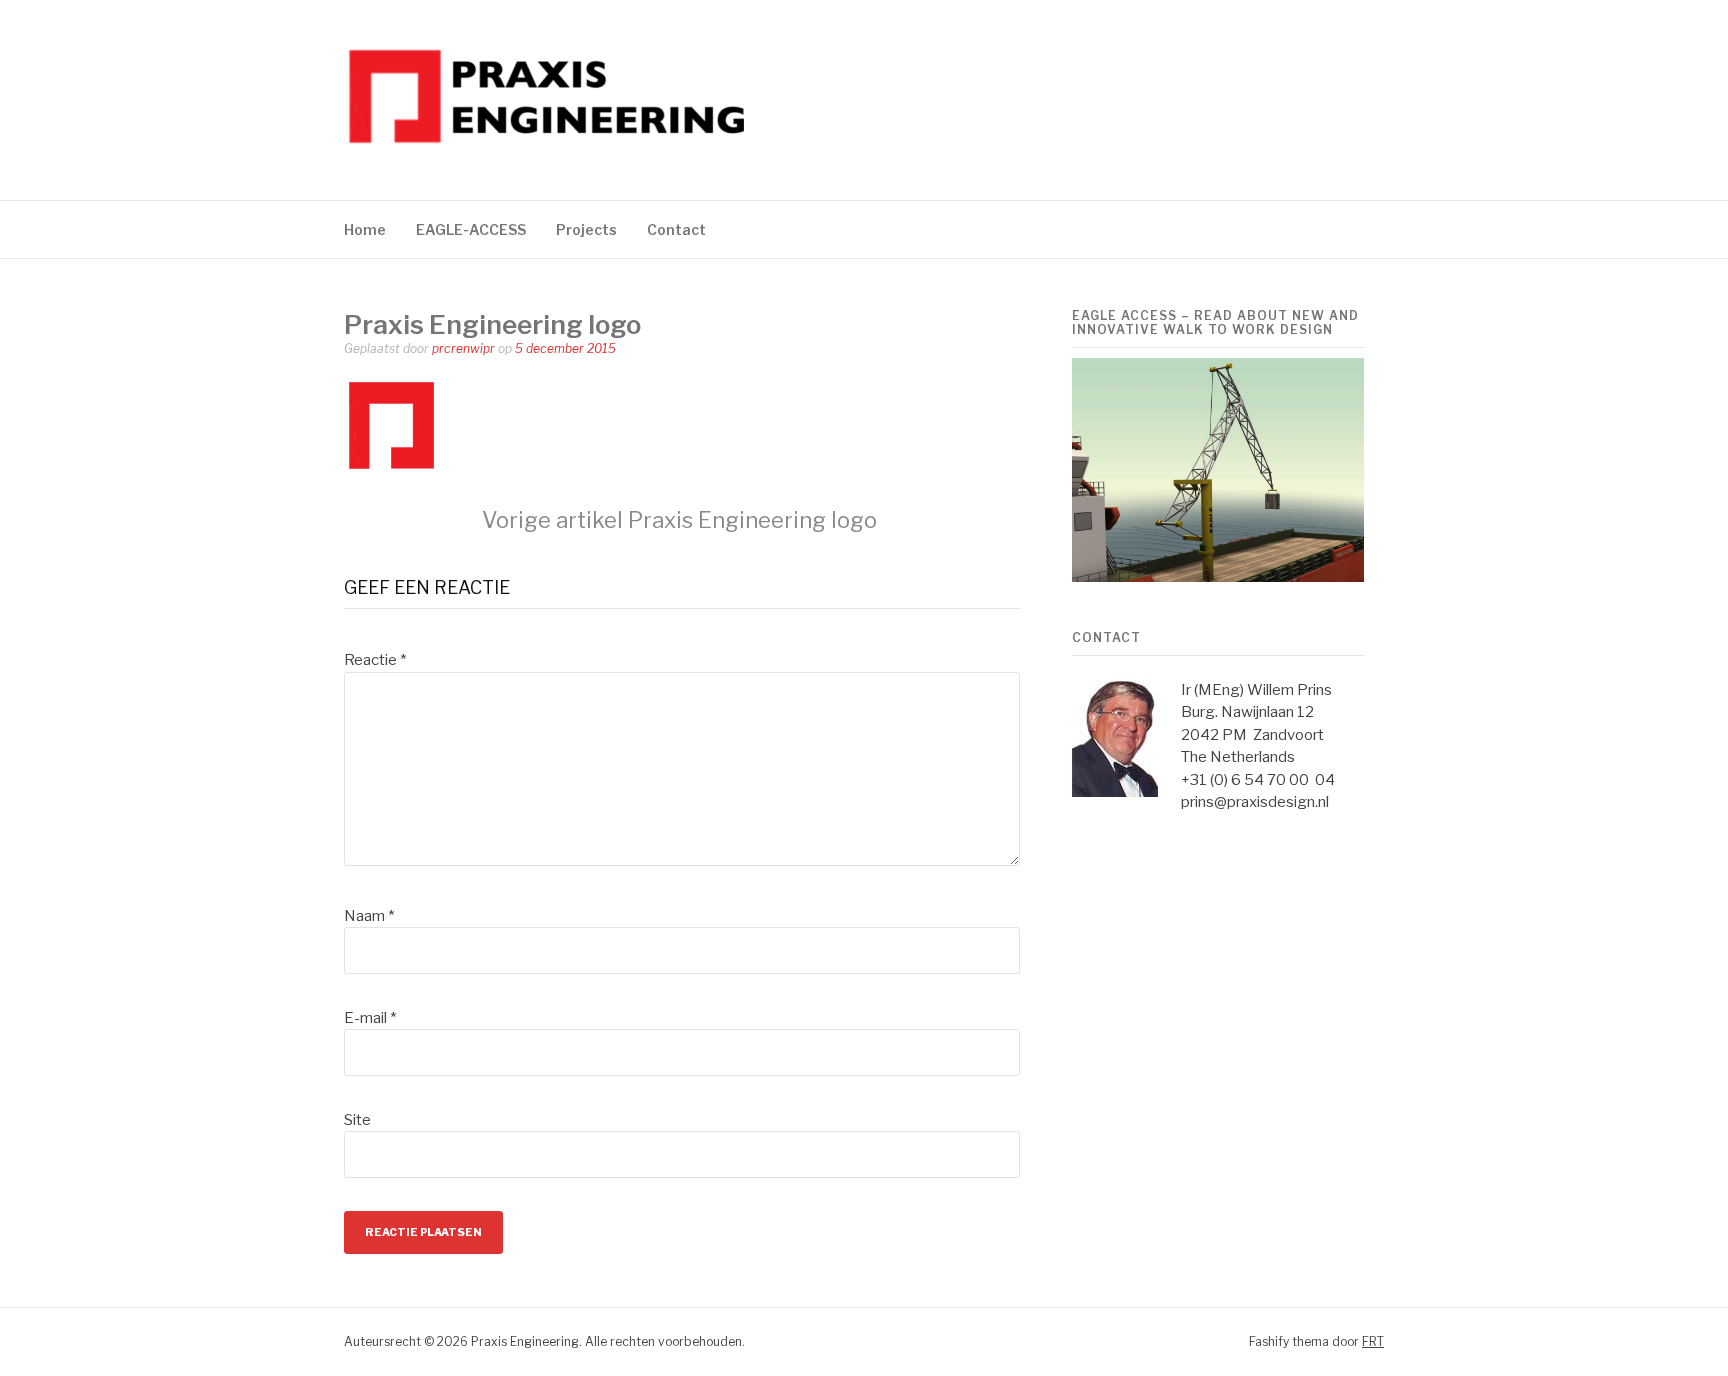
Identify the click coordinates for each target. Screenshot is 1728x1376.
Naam (369, 916)
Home (365, 229)
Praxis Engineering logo (679, 520)
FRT (1373, 1341)
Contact (676, 229)
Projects (586, 229)
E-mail (370, 1018)
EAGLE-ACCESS (471, 229)
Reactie (375, 660)
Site (357, 1120)
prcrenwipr (463, 348)
